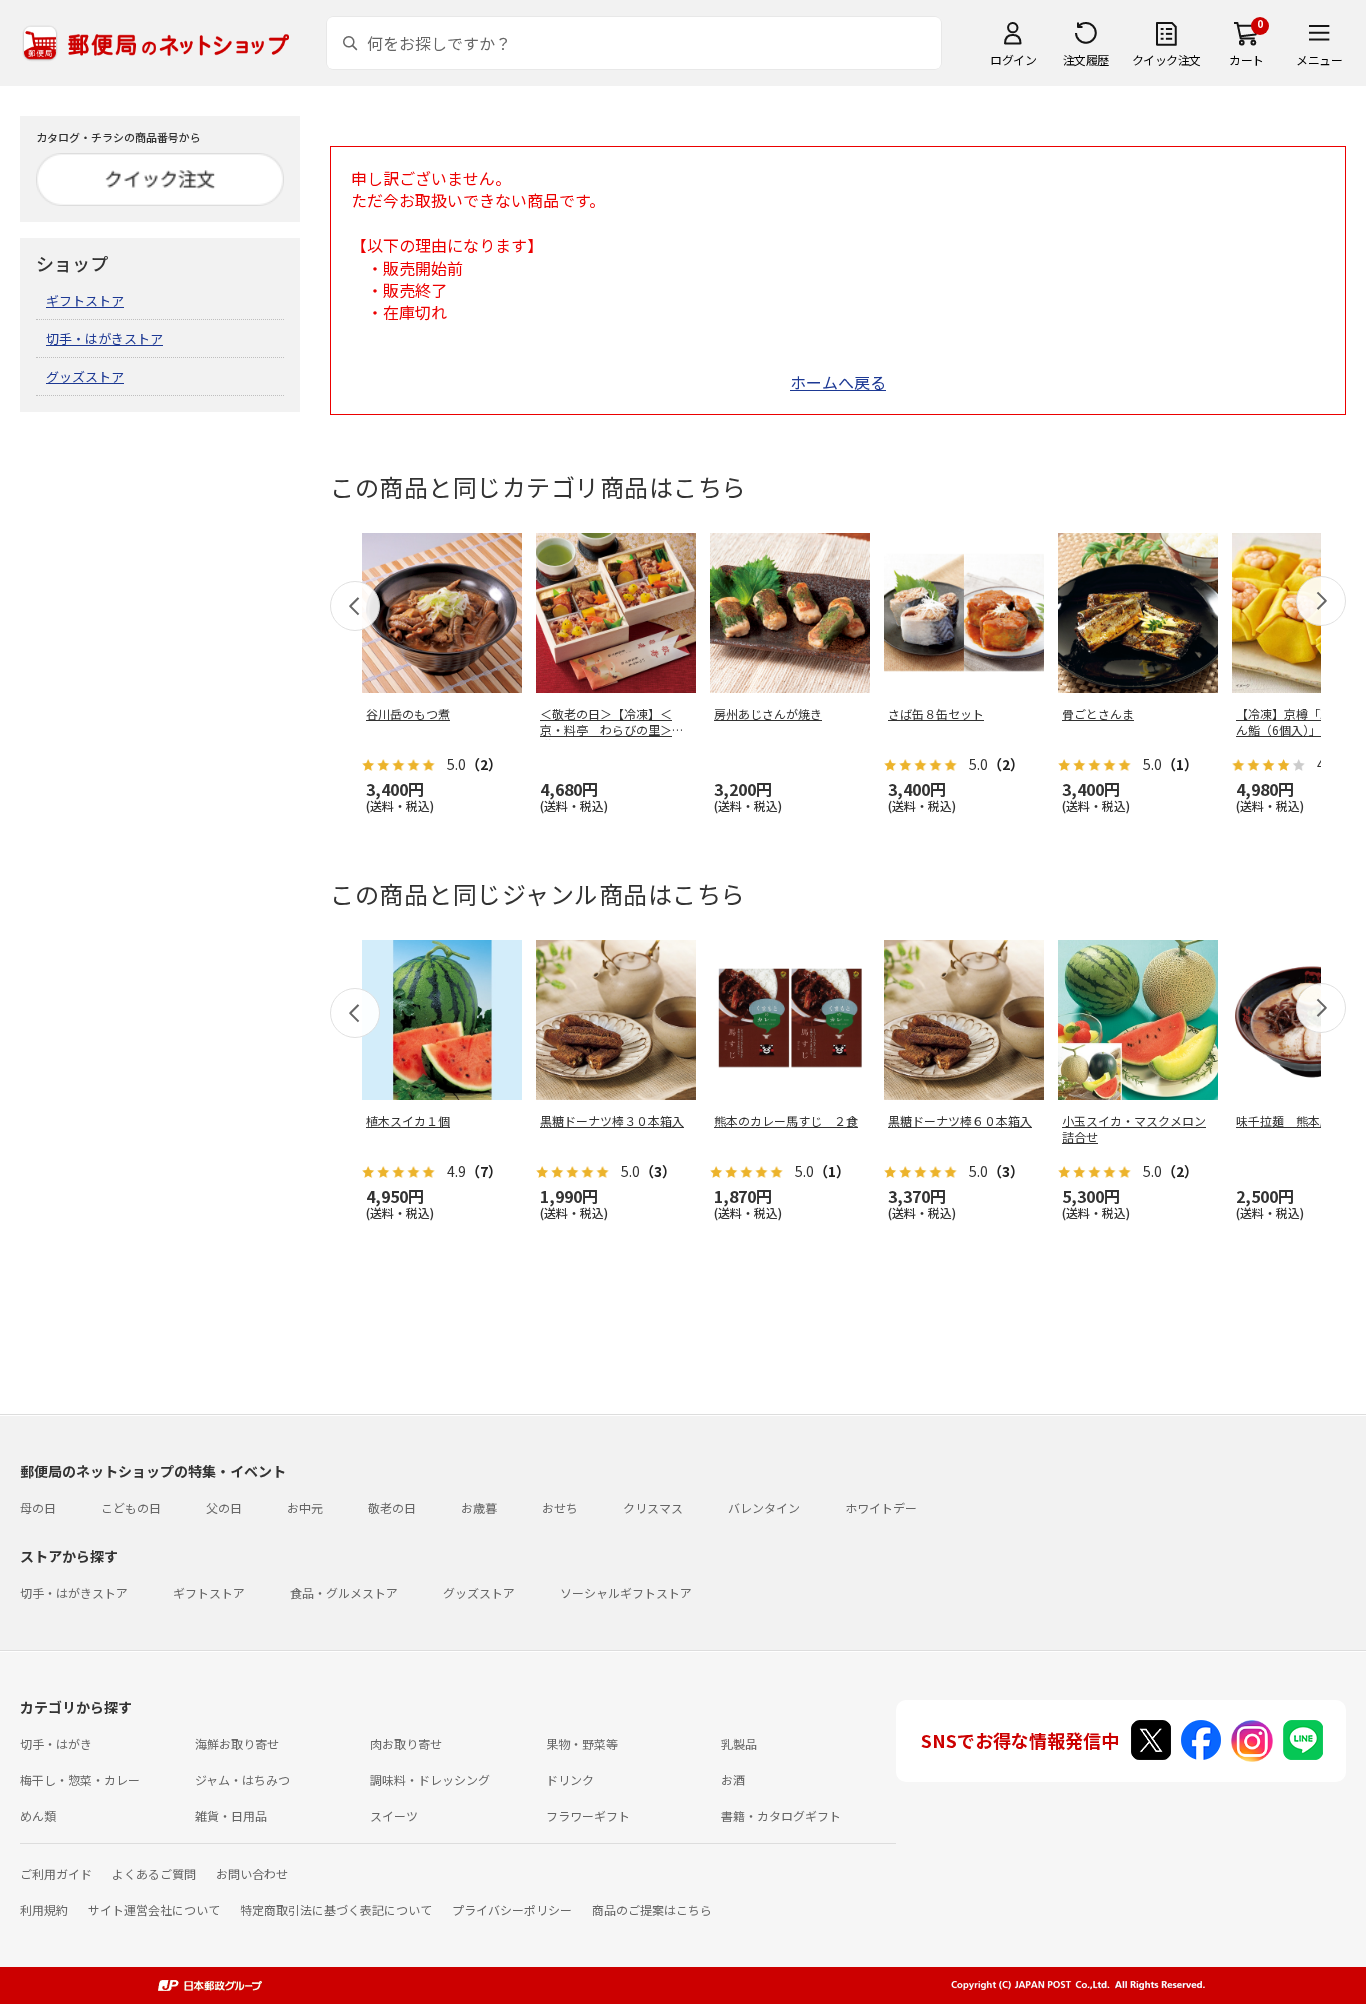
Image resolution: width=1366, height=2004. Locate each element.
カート (1246, 59)
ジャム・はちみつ (242, 1779)
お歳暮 (479, 1507)
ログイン (1013, 59)
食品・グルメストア (344, 1592)
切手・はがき (56, 1743)
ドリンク (570, 1779)
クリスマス (653, 1507)
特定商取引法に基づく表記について (336, 1909)
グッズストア (85, 376)
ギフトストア (85, 300)
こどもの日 (131, 1507)
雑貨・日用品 (231, 1815)
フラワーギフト (588, 1815)
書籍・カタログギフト (781, 1815)
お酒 (733, 1779)
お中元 (305, 1507)
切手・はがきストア (104, 338)
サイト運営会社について (154, 1909)
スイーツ (394, 1815)
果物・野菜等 (582, 1743)
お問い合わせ (252, 1873)
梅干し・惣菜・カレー (80, 1779)
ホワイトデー (881, 1507)
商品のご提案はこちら (652, 1909)
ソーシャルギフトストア (626, 1592)
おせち (560, 1507)
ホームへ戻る (838, 382)
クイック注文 (1166, 59)
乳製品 (739, 1743)
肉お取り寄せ (406, 1743)
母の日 (38, 1507)
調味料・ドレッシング (430, 1779)
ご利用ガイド (56, 1873)
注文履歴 (1086, 59)
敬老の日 (392, 1507)
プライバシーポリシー (512, 1909)
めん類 (38, 1815)
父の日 (224, 1507)
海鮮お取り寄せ (237, 1743)
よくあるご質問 (154, 1873)
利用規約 (44, 1909)
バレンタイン (764, 1507)
